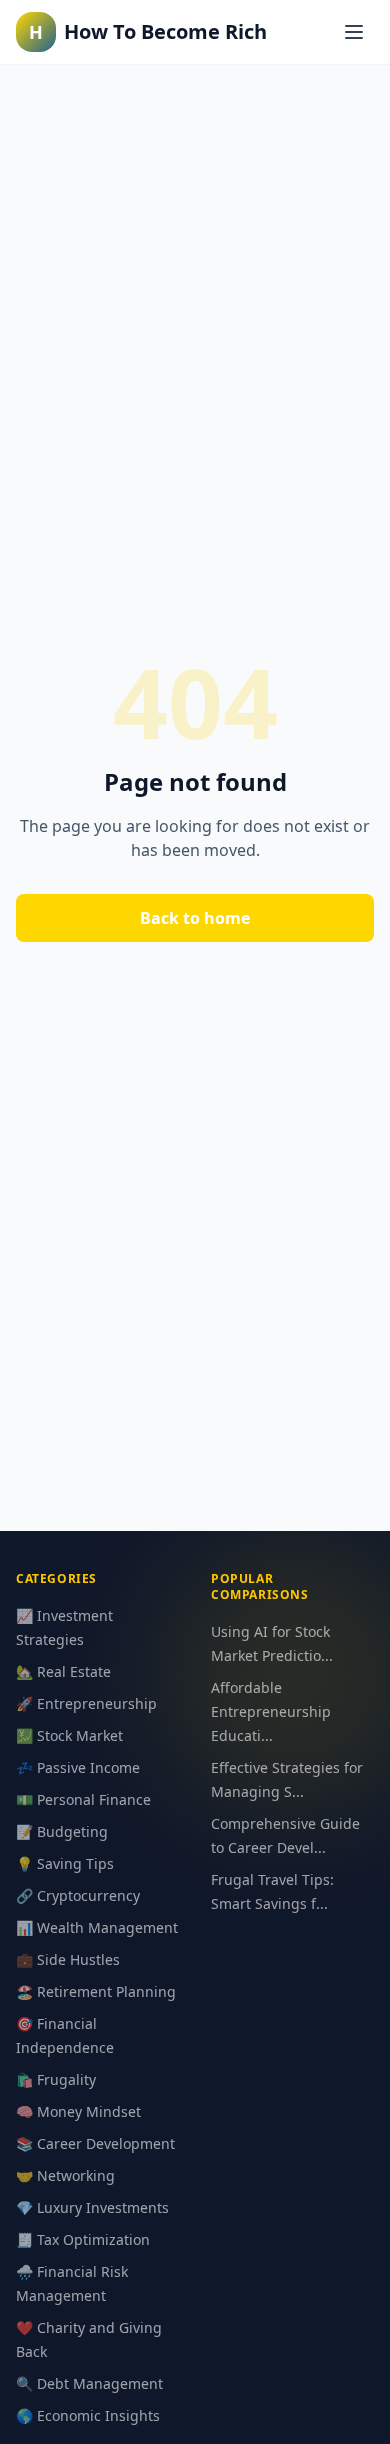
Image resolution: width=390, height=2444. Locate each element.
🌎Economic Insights (88, 2415)
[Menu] (354, 32)
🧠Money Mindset (78, 2111)
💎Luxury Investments (92, 2207)
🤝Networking (65, 2175)
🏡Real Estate (63, 1671)
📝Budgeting (62, 1831)
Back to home (195, 918)
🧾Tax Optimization (83, 2239)
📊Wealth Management (97, 1927)
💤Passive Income (78, 1767)
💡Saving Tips (65, 1863)
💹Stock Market (69, 1735)
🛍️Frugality (56, 2079)
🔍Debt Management (89, 2383)
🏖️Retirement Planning (96, 1991)
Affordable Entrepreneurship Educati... (271, 1711)
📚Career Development (95, 2143)
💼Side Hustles (68, 1959)
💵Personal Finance (83, 1799)
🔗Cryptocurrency (78, 1895)
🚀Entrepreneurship (86, 1703)
